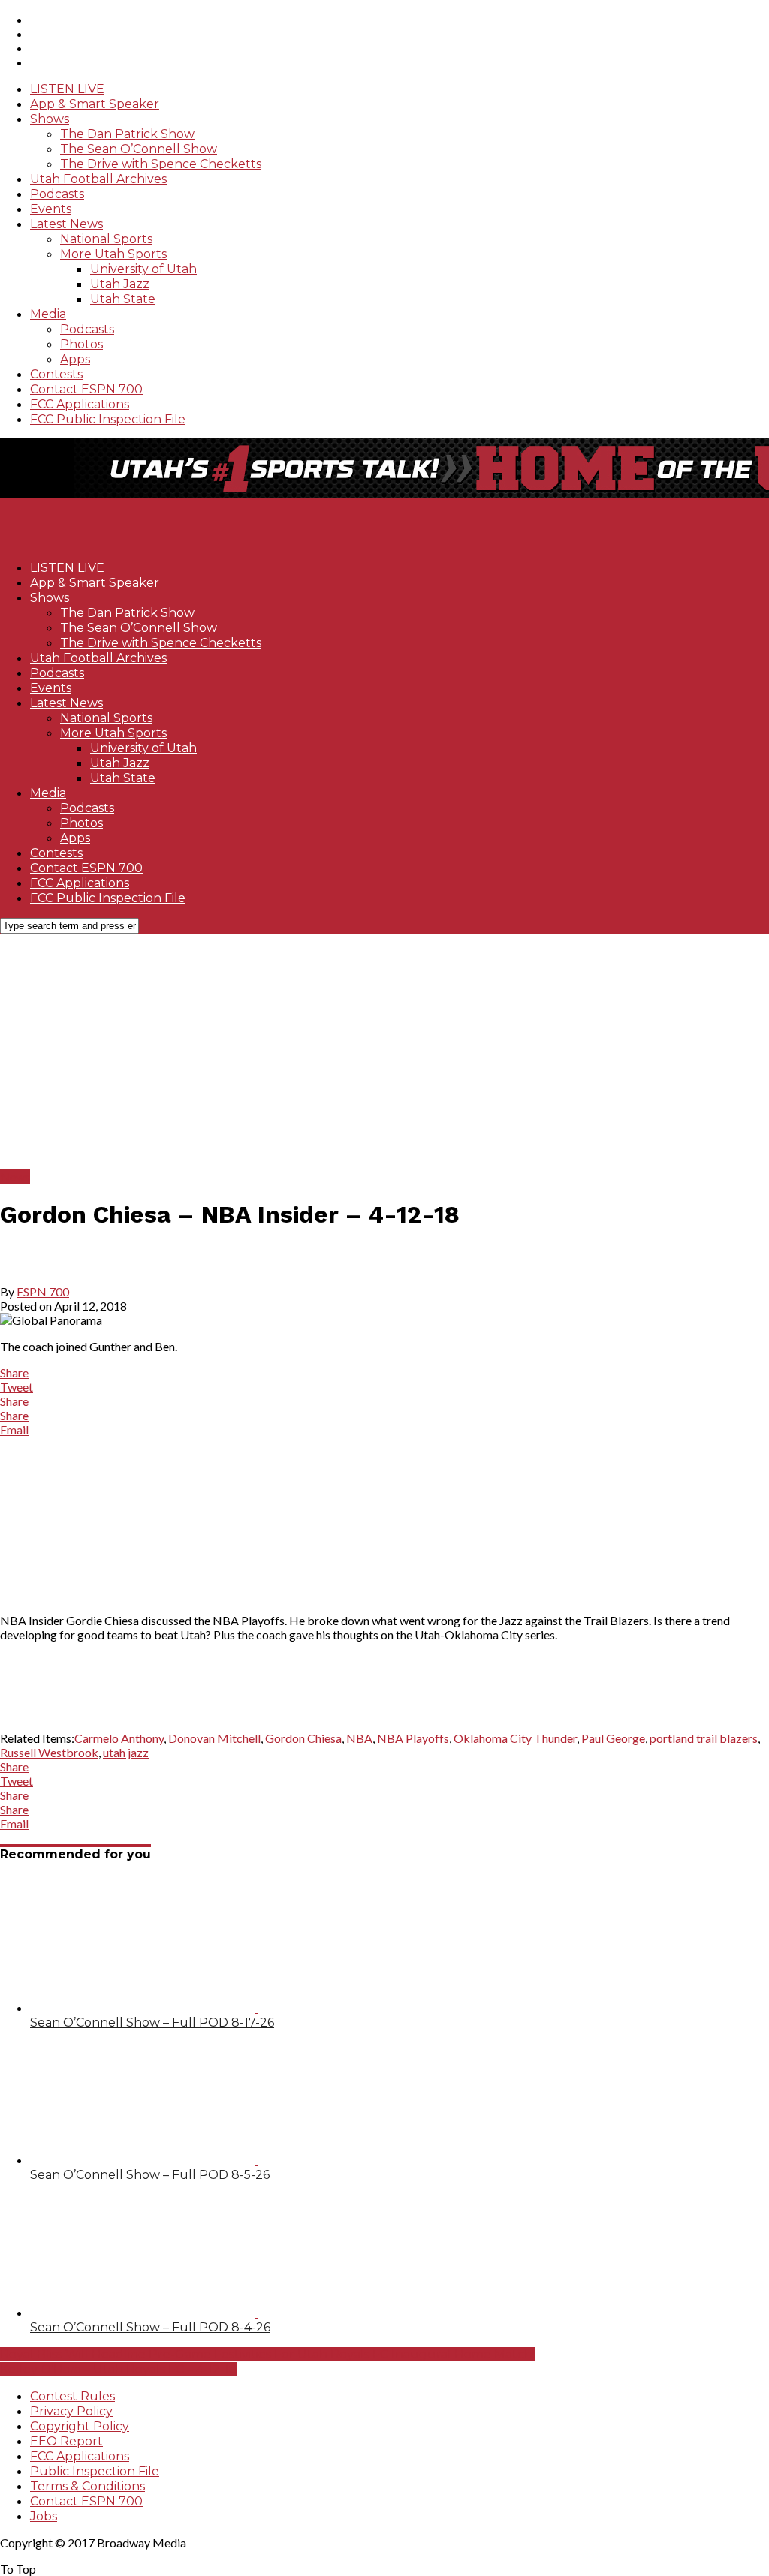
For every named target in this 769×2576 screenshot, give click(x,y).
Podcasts (57, 194)
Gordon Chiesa (303, 1738)
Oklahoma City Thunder (515, 1738)
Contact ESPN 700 (86, 389)
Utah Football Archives (98, 179)
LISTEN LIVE (67, 89)
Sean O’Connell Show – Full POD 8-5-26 (150, 2175)
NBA (359, 1738)
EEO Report (66, 2441)
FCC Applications (80, 404)
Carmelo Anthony (119, 1738)
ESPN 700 (43, 1291)
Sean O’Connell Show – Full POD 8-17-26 (152, 2022)
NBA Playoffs (413, 1738)
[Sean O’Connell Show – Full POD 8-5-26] (174, 2160)
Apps (75, 359)
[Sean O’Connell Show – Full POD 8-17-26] (174, 2007)
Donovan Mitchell (214, 1738)
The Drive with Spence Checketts (161, 164)
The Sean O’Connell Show (139, 149)
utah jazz (126, 1752)
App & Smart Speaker (95, 104)
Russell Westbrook (49, 1752)
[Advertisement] (384, 1051)
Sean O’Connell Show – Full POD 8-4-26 (150, 2327)
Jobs (44, 2516)
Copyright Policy (80, 2426)
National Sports (106, 239)
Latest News (66, 224)
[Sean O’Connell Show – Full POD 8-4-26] (174, 2312)
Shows (50, 119)
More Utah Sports (113, 254)
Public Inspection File (95, 2471)
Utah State (123, 299)
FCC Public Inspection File (108, 419)
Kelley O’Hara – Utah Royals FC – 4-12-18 (119, 2369)
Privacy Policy (71, 2411)
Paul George (613, 1738)
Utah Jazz (120, 284)
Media (48, 314)
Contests (56, 374)
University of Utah (143, 269)
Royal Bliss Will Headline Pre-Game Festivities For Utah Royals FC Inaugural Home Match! (267, 2354)
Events (51, 209)
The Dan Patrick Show (127, 134)
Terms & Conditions (87, 2486)
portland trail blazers (704, 1738)
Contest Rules (72, 2396)
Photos (81, 344)
